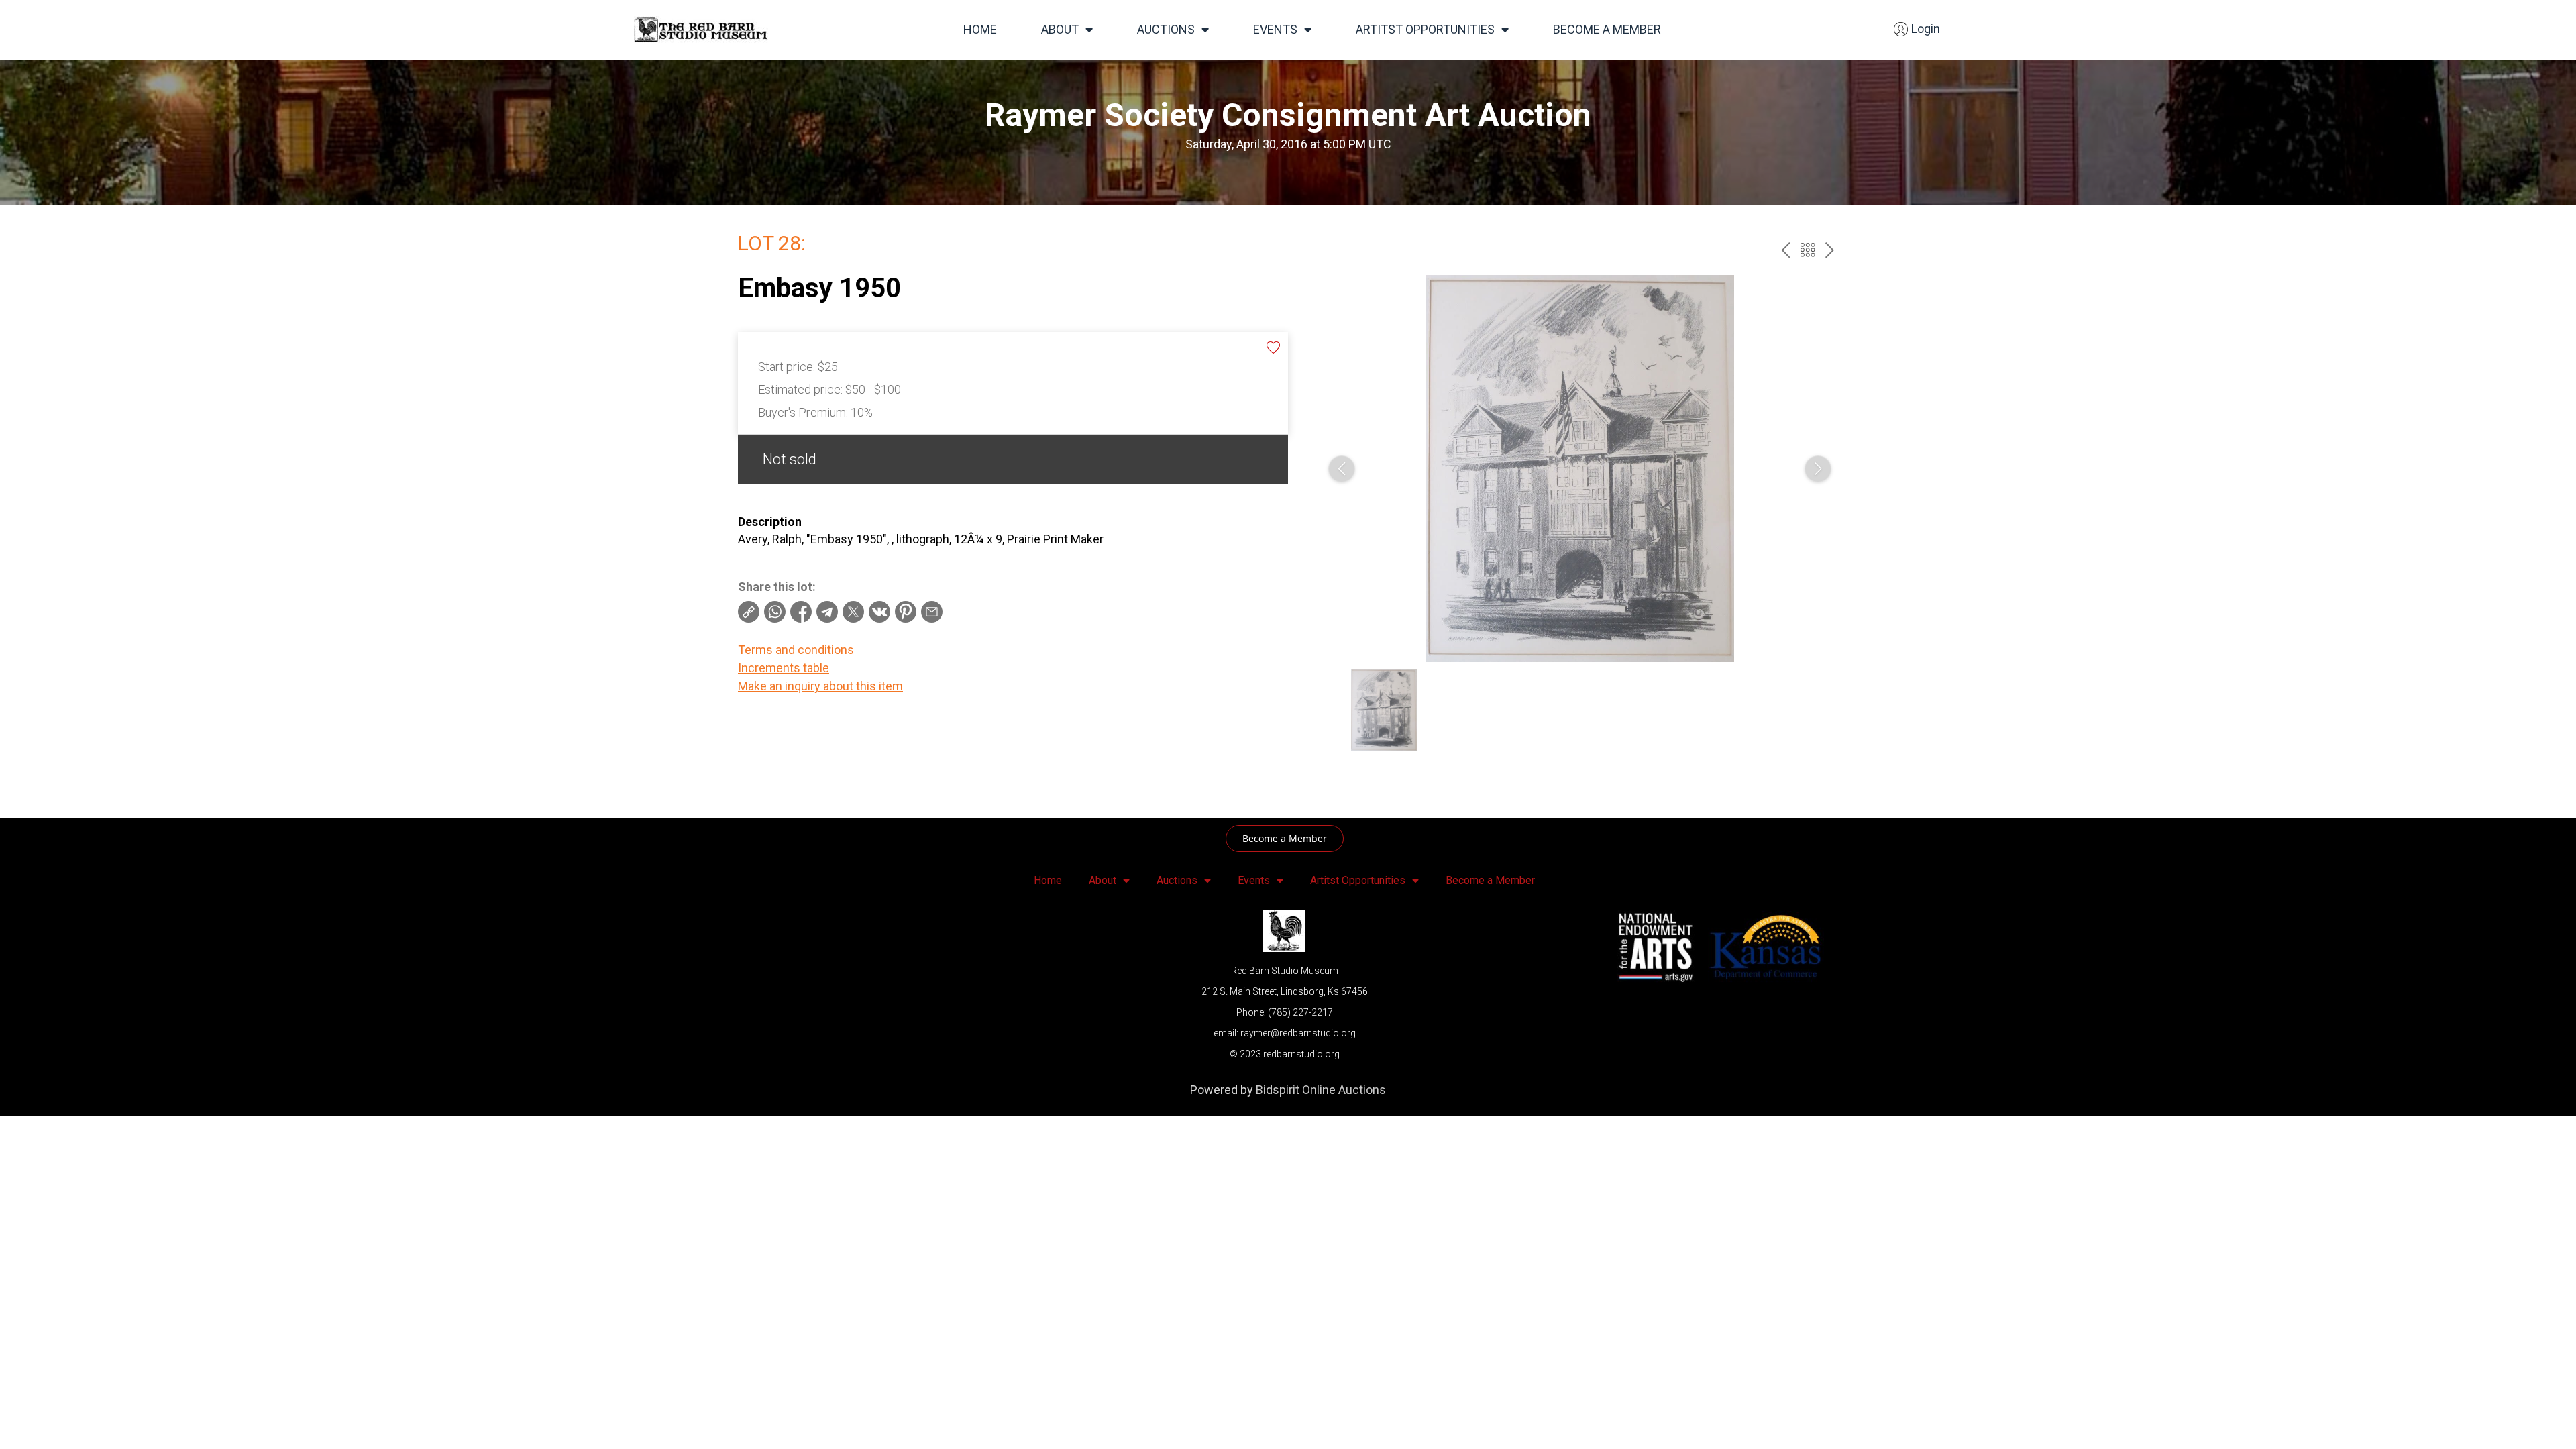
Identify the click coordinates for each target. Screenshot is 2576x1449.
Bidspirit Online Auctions (1321, 1090)
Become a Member (1607, 29)
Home (980, 29)
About (1060, 29)
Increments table (784, 668)
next (1830, 250)
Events (1275, 29)
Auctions (1166, 29)
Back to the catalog (1808, 250)
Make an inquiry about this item (820, 686)
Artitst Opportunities (1425, 29)
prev (1785, 250)
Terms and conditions (796, 650)
